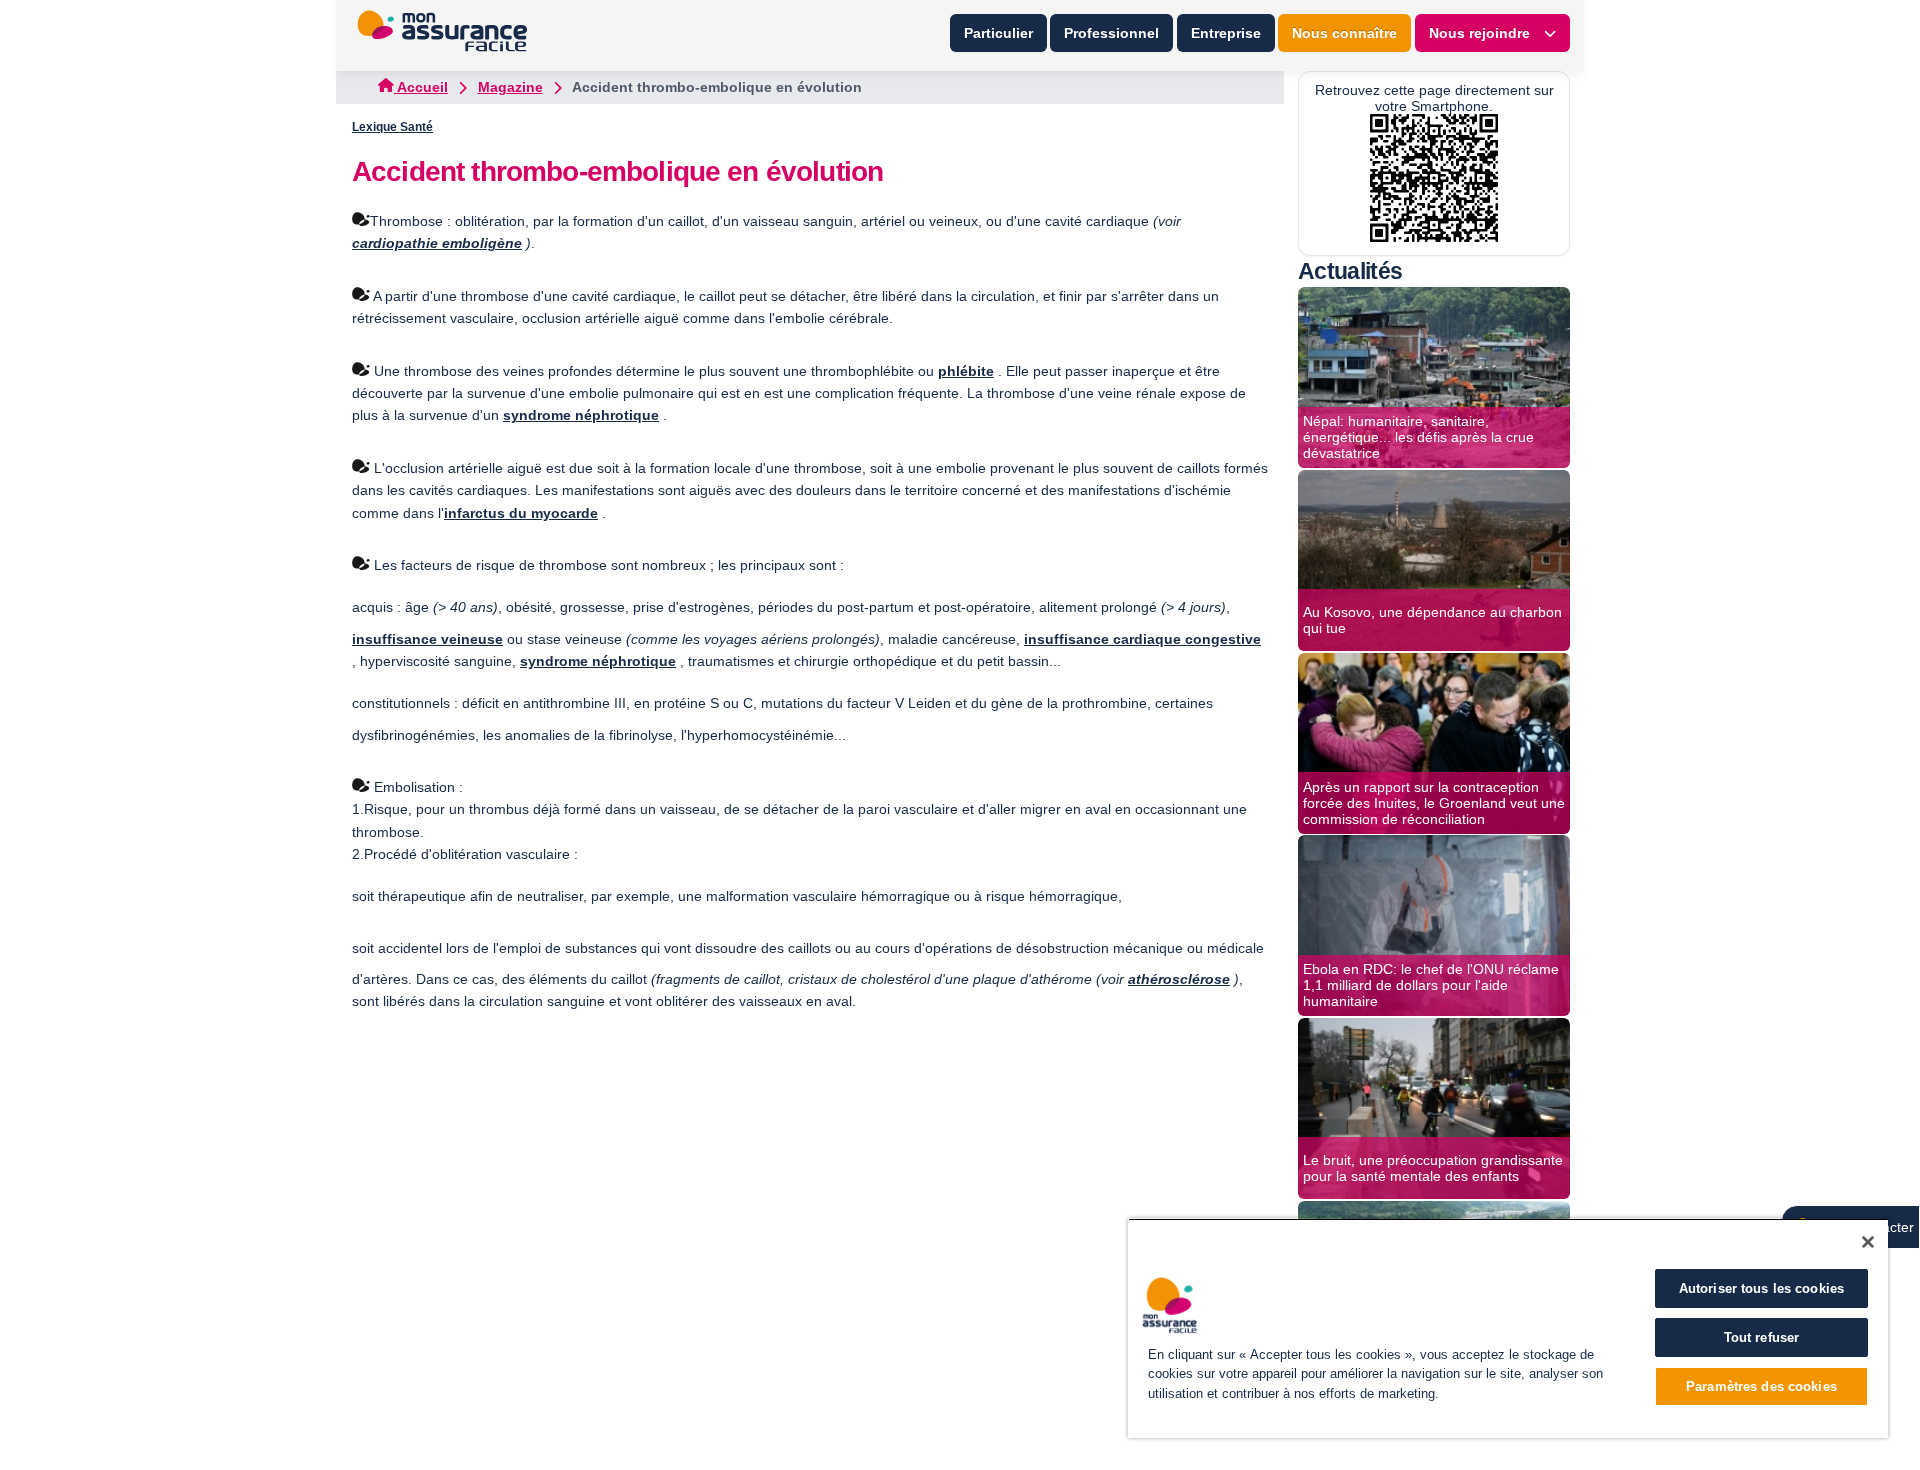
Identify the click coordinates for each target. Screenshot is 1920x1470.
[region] (1508, 1328)
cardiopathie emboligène (437, 243)
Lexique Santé (392, 127)
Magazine (510, 87)
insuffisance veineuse (427, 639)
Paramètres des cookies (1761, 1386)
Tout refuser (1762, 1337)
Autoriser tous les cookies (1761, 1288)
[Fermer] (1868, 1242)
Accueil (421, 87)
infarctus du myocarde (521, 513)
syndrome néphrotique (581, 415)
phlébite (966, 371)
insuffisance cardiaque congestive (1142, 639)
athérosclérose (1179, 979)
